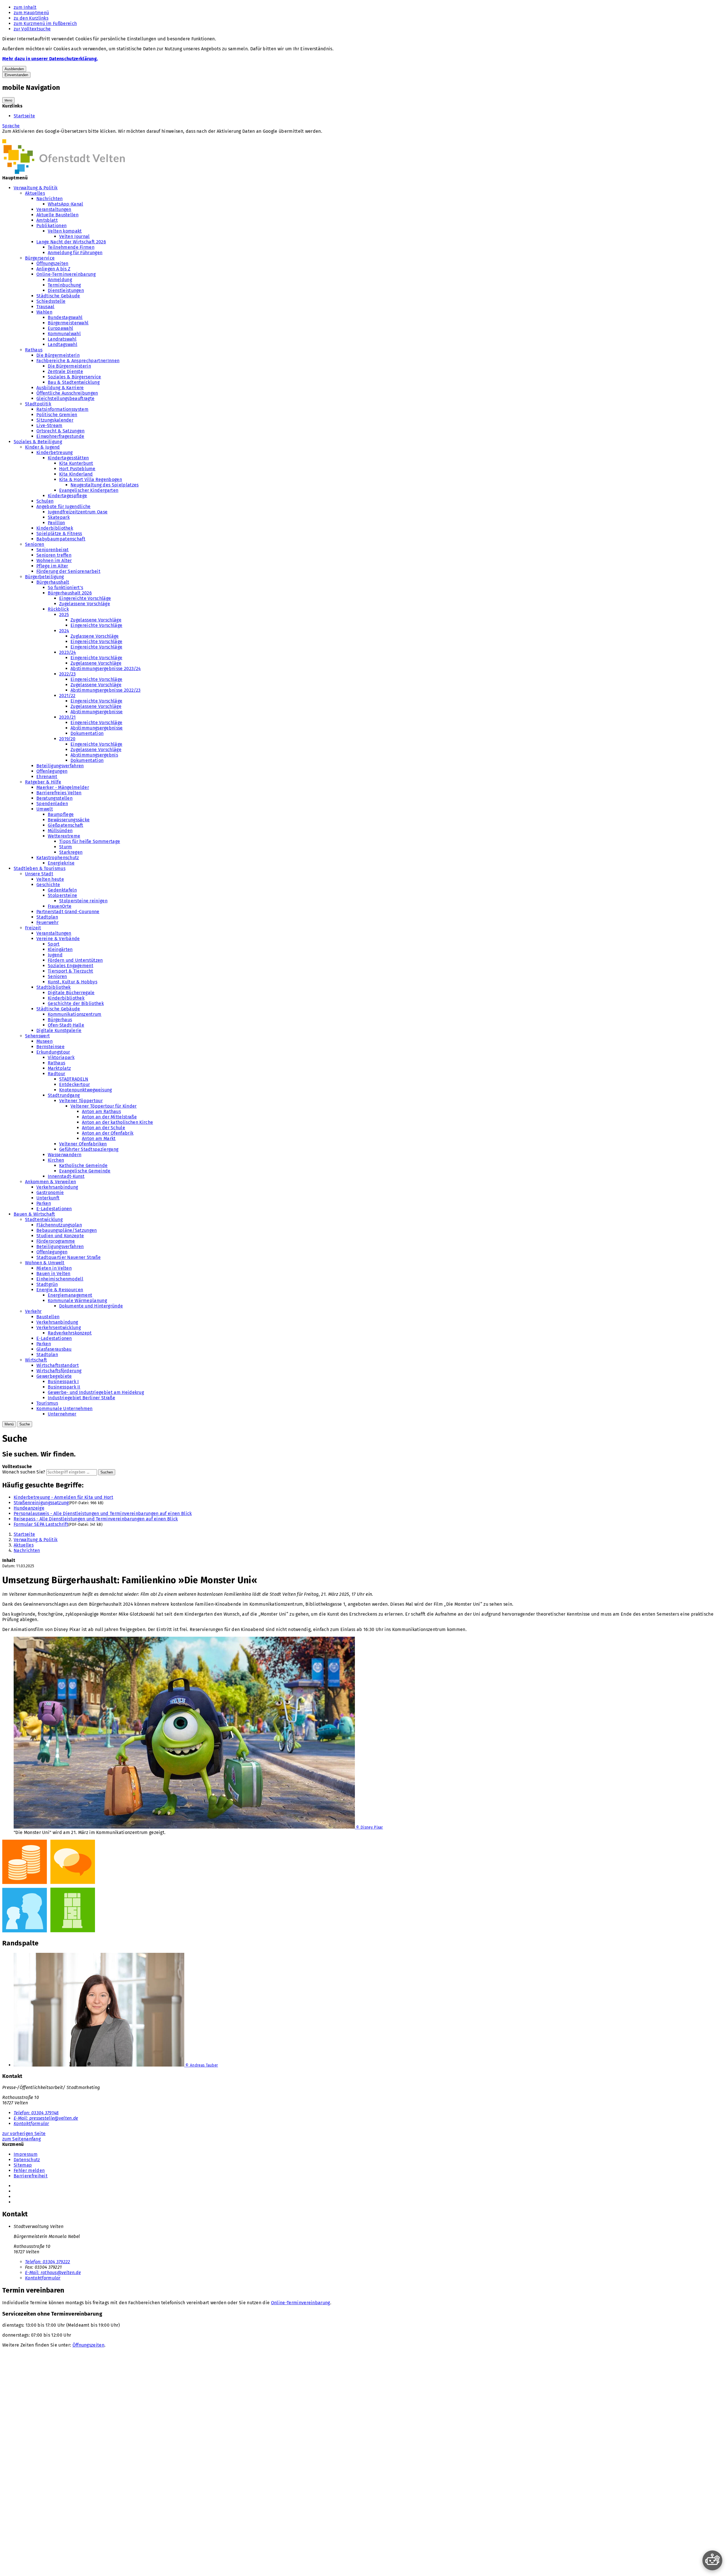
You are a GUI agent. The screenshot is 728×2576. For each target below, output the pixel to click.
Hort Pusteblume (77, 469)
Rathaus (34, 350)
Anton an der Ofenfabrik (108, 1133)
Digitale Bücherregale (71, 993)
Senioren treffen (54, 555)
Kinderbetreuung (55, 452)
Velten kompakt (65, 231)
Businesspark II (64, 1387)
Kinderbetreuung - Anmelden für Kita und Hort (63, 1497)
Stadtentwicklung (44, 1219)
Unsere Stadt (39, 874)
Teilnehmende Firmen (71, 247)
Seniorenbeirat (52, 550)
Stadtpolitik (38, 404)
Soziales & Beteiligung (38, 442)
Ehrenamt (47, 777)
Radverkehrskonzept (70, 1333)
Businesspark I (63, 1382)
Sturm (66, 847)
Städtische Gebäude (58, 296)
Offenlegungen (52, 771)
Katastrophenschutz (58, 858)
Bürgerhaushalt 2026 (70, 593)
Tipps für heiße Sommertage (90, 841)
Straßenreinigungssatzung (41, 1503)
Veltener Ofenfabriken (83, 1144)
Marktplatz (59, 1068)
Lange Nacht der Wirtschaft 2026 (71, 242)
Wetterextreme (64, 836)
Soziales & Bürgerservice (75, 377)
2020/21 (67, 717)
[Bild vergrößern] (364, 1887)
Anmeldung (60, 280)
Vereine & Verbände (58, 939)
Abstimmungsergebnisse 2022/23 (106, 690)
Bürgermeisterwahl (68, 323)
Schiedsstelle (51, 301)
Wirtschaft (36, 1360)
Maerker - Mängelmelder (63, 787)
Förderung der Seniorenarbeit (68, 571)
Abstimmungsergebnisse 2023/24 (106, 669)
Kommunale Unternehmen (65, 1409)
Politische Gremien (57, 415)
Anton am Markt (99, 1138)
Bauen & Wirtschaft (34, 1214)
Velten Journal (74, 236)
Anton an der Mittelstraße (109, 1117)
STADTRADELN (74, 1079)
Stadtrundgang (64, 1095)
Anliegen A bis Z (53, 269)
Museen (45, 1041)
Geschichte (48, 885)
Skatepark (59, 517)
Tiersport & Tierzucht (71, 971)
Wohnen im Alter (54, 560)
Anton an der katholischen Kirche (117, 1122)
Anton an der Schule (104, 1128)
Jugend (55, 955)
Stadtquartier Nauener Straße (69, 1257)
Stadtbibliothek (54, 987)
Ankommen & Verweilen (50, 1182)
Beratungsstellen (54, 798)
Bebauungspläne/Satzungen (67, 1230)
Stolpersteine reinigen (83, 901)
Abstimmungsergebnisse (97, 712)
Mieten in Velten (54, 1268)
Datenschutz (27, 2160)
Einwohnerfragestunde (60, 436)
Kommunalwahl (64, 334)
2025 (64, 615)
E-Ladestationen (54, 1209)
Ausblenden (14, 69)
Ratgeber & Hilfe (43, 782)
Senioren (35, 544)
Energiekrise (61, 863)
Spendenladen (52, 804)
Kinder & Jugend (43, 447)
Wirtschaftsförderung (59, 1371)
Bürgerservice (40, 258)
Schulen (45, 501)
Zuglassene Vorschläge (95, 636)
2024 (64, 631)
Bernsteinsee (50, 1047)
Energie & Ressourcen (60, 1290)
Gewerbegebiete (54, 1376)
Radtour (56, 1074)
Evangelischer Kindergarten (89, 490)
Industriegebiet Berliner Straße (81, 1398)
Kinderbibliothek (55, 528)
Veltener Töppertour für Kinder (104, 1106)
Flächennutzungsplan (59, 1225)
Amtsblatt (47, 220)
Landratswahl (62, 339)
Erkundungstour (53, 1052)
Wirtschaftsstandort (58, 1365)
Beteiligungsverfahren (60, 766)
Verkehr (33, 1311)
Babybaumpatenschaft (61, 539)
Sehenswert (37, 1036)
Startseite (24, 116)
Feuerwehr (47, 922)
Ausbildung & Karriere (60, 388)
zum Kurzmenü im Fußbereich (45, 23)
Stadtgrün (47, 1284)
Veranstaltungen (54, 209)
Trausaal (45, 307)
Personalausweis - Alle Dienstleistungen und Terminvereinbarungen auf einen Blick (103, 1513)
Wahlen (44, 312)
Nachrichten (50, 199)
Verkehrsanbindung (57, 1187)
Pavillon (56, 523)
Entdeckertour (75, 1084)
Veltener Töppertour (81, 1101)
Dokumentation (87, 733)
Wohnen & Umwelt (45, 1263)
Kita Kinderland (76, 474)
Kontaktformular (31, 2124)
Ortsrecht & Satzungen (61, 431)
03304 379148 (36, 2113)
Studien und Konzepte (60, 1236)
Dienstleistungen (66, 290)
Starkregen (71, 852)
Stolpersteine (62, 895)
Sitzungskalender (55, 420)
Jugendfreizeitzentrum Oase (78, 512)
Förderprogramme (56, 1241)
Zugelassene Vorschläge (85, 604)
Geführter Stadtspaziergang (89, 1149)
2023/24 (68, 652)
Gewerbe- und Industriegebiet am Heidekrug (96, 1392)
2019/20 (67, 739)
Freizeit (33, 928)
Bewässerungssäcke (69, 820)
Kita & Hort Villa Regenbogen (91, 479)
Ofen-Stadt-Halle (66, 1025)
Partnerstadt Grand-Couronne (68, 912)
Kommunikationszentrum (75, 1014)
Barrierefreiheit (31, 2176)
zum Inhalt (25, 7)
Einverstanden (16, 75)
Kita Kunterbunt (76, 463)
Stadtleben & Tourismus (40, 868)
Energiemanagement (70, 1295)
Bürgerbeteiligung (44, 577)
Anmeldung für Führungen (75, 253)
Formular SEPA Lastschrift (41, 1524)
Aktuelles (35, 193)
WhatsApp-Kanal (65, 204)
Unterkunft (48, 1198)
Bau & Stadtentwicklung (74, 382)
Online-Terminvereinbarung (66, 274)
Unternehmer (62, 1414)
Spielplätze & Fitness (59, 533)
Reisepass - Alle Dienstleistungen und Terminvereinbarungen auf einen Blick (96, 1519)
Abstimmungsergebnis (94, 755)
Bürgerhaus (60, 1020)
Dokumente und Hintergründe (91, 1306)
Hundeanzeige (29, 1508)
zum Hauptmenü (31, 13)
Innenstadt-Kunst (66, 1176)
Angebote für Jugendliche (64, 506)
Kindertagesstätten (68, 458)
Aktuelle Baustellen (57, 215)
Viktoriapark (61, 1057)
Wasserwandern (65, 1155)
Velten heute (50, 879)
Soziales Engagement (71, 966)
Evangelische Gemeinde (85, 1171)
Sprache (11, 126)
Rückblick (58, 609)
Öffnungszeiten (52, 263)
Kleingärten (60, 949)
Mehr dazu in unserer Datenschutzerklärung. (50, 59)
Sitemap (23, 2165)
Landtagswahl (63, 344)
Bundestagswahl (65, 317)
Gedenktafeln (62, 890)
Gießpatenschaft (66, 825)
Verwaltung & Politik (36, 188)
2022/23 (67, 674)
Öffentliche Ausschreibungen (67, 393)
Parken (44, 1203)
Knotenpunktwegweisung (86, 1090)
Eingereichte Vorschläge (85, 598)
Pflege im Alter (52, 566)
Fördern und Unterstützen (75, 960)
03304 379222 (48, 2262)
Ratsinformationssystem (62, 409)
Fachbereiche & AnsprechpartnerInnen (78, 361)
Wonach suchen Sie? (24, 1472)
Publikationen (51, 226)
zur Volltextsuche (32, 29)
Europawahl (60, 328)
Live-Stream (49, 425)
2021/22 (67, 696)
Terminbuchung (64, 285)
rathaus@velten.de (53, 2273)
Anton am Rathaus (101, 1111)
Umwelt (45, 809)
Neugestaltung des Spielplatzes (105, 485)
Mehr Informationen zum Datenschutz (42, 137)
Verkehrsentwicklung (59, 1328)
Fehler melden (29, 2170)
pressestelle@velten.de (46, 2118)
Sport (54, 944)
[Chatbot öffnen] (712, 2560)
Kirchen (56, 1160)
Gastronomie (50, 1192)
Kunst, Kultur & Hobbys (73, 982)
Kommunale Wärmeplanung (77, 1301)
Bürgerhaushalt (53, 582)
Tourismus (47, 1403)
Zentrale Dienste (65, 371)
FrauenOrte (60, 906)
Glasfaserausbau (54, 1349)
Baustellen (48, 1317)
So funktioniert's (65, 587)
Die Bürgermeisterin (58, 355)
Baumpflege (61, 814)
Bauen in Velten (53, 1274)
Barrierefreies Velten (59, 793)
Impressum (26, 2154)
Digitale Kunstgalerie (59, 1030)
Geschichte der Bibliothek (76, 1003)
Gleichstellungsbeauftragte (65, 398)
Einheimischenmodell (60, 1279)
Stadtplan (47, 917)
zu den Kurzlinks (31, 18)
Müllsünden (60, 831)
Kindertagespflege (67, 496)
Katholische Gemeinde (83, 1165)
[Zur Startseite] (64, 172)
